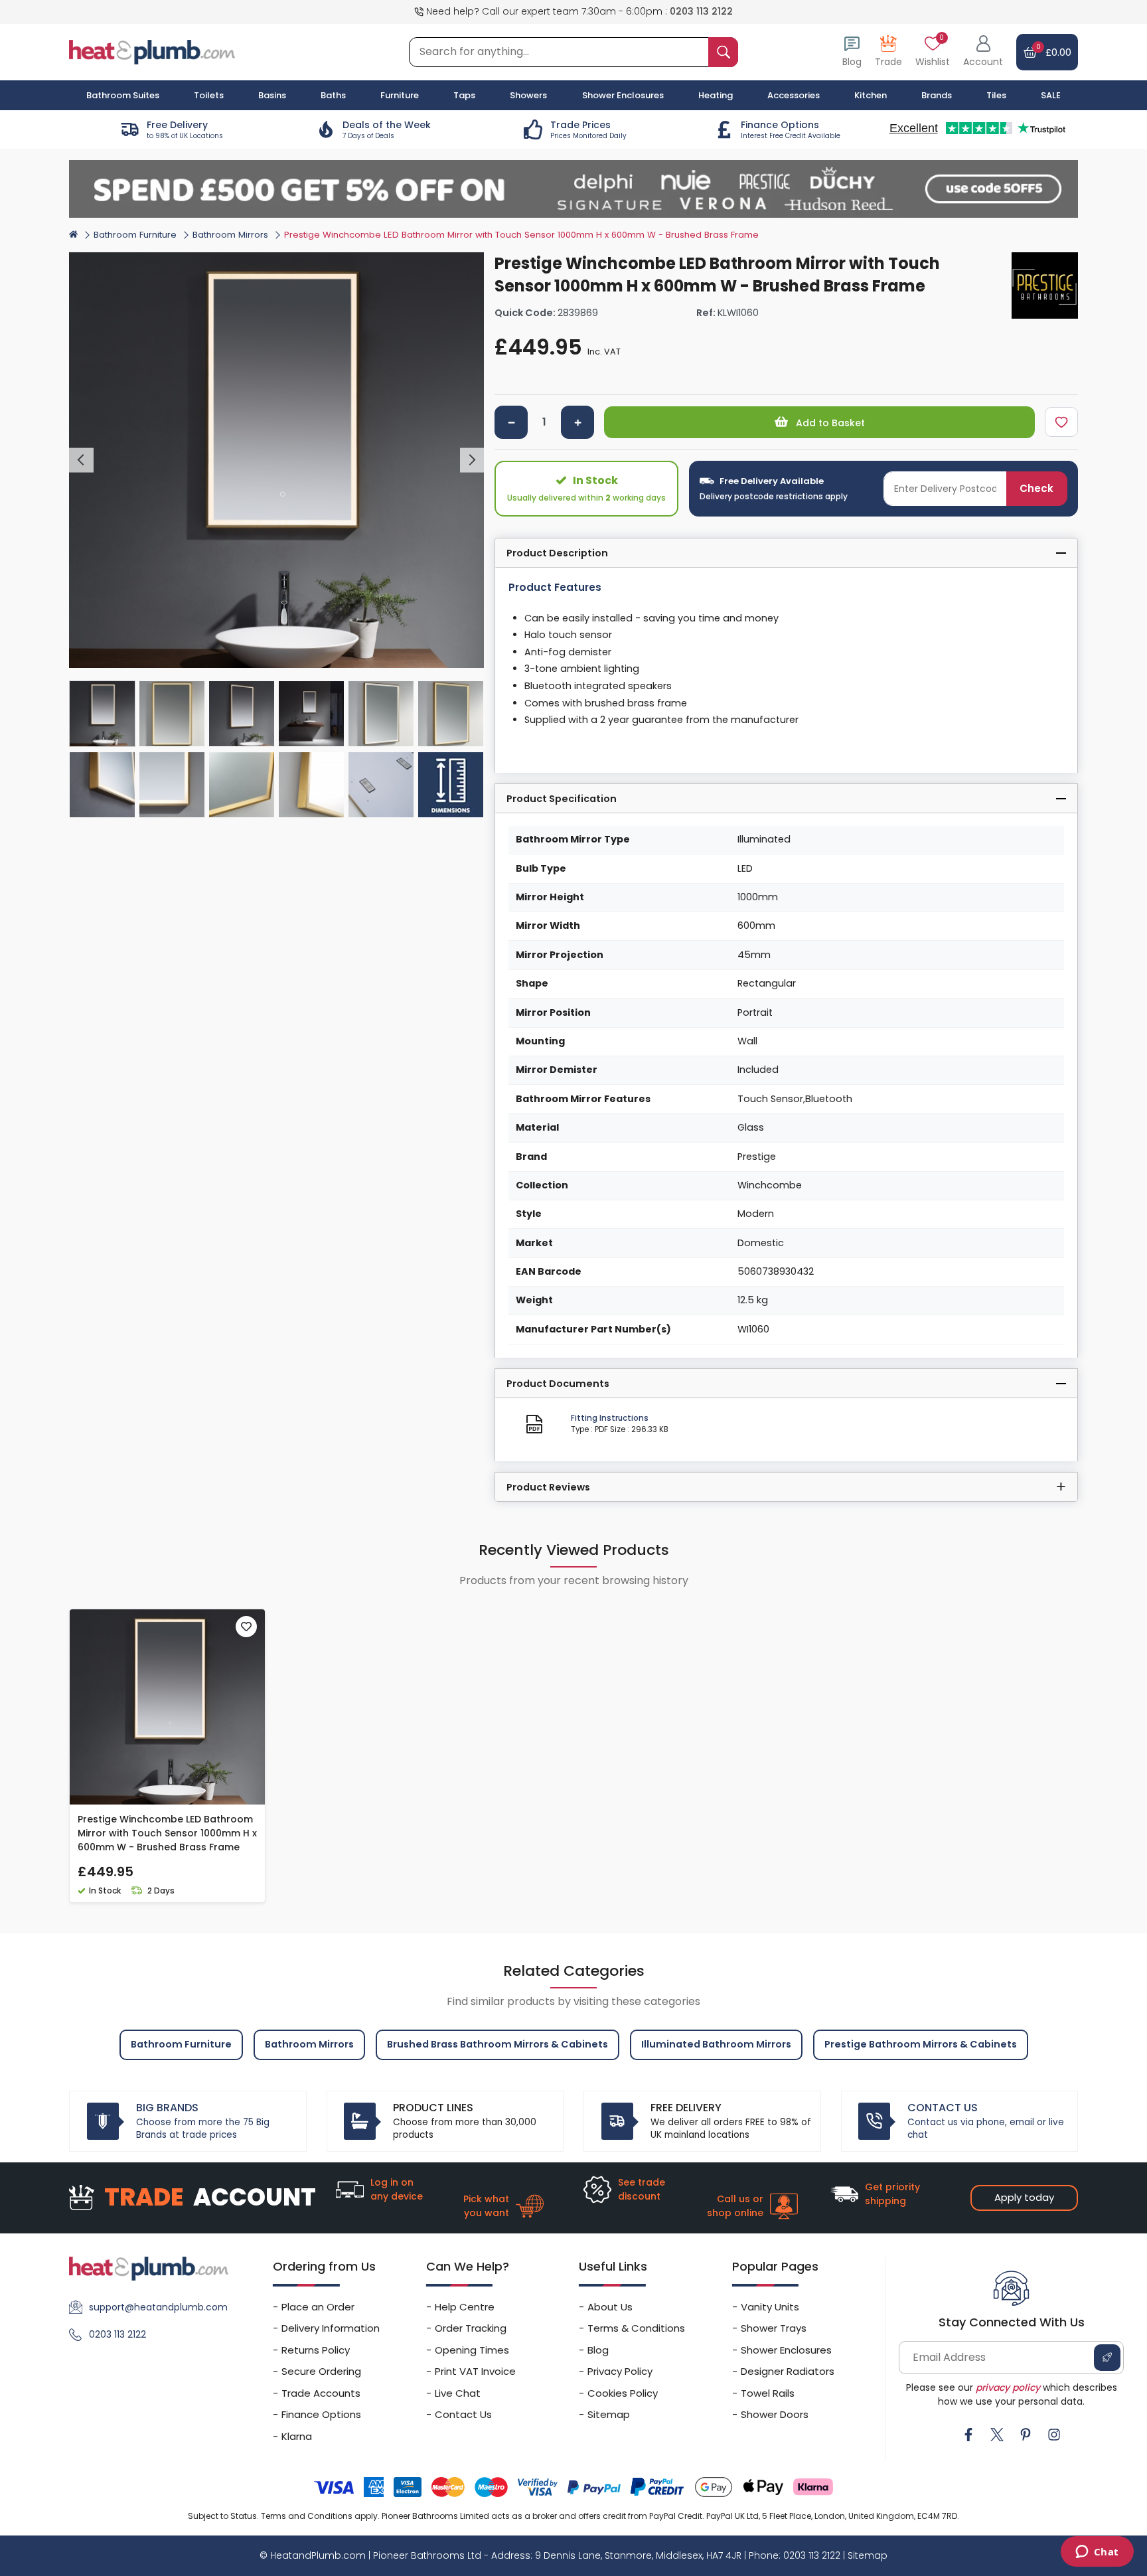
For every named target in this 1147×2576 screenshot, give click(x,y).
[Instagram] (1054, 2435)
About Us (610, 2307)
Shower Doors (775, 2414)
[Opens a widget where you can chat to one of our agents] (1097, 2553)
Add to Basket (829, 423)
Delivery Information (331, 2328)
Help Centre (465, 2307)
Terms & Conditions (636, 2328)
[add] (577, 422)
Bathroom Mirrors (230, 235)
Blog (598, 2350)
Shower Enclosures (786, 2350)
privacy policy (1008, 2387)
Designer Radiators (788, 2371)
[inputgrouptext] (723, 52)
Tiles (996, 95)
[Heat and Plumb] (152, 51)
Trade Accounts (321, 2393)
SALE (1051, 95)
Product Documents (558, 1384)
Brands (937, 95)
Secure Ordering (321, 2371)
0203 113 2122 (701, 11)
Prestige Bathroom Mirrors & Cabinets (921, 2044)
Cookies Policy (623, 2393)
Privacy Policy (620, 2371)
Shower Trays (774, 2328)
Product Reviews (548, 1487)
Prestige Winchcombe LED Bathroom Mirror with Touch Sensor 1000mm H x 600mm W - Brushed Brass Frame (167, 1833)
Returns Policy (316, 2350)
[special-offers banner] (573, 189)
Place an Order (318, 2307)
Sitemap (609, 2414)
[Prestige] (1045, 285)
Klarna (297, 2436)
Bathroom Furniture (135, 235)
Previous (81, 460)
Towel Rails (768, 2393)
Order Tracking (471, 2328)
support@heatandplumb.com (158, 2307)
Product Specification (562, 799)
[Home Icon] (73, 234)
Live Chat (458, 2393)
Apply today (1024, 2197)
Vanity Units (770, 2307)
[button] (983, 52)
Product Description (557, 553)
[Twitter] (997, 2435)
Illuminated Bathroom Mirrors (716, 2044)
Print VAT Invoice (475, 2371)
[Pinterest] (1026, 2435)
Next (472, 460)
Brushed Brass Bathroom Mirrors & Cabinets (497, 2044)
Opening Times (472, 2350)
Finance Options (321, 2414)
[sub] (511, 422)
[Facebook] (968, 2435)
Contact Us (463, 2414)
